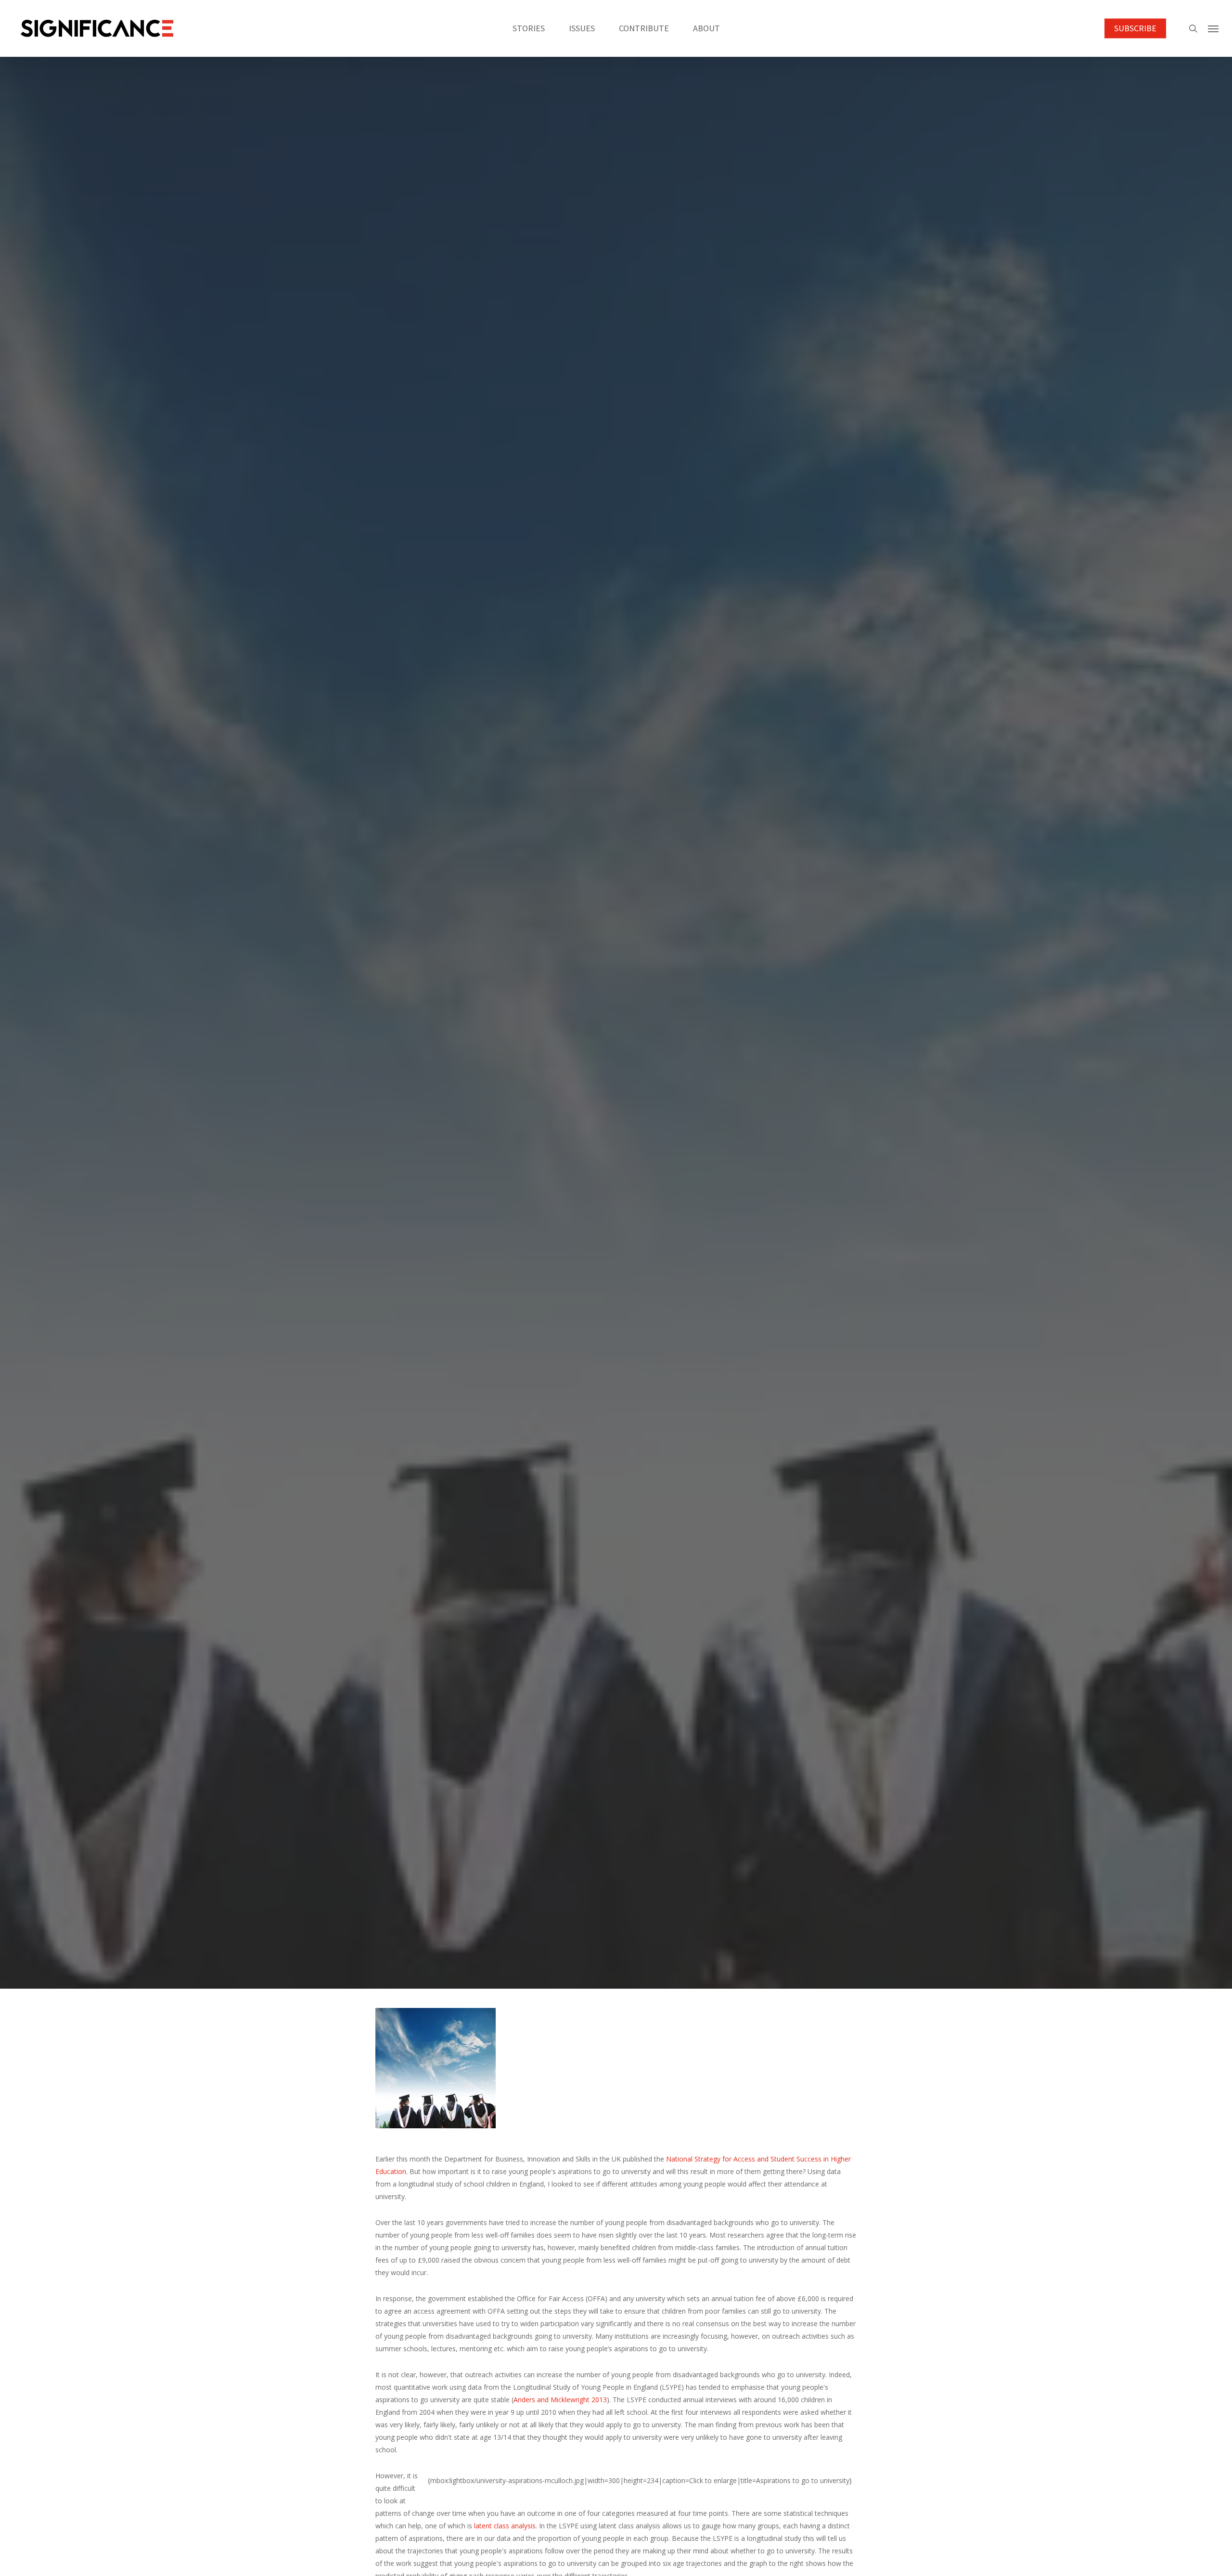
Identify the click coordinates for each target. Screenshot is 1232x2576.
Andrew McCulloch (585, 1155)
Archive (616, 1102)
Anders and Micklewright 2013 (560, 2400)
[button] (1213, 28)
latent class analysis (505, 2526)
